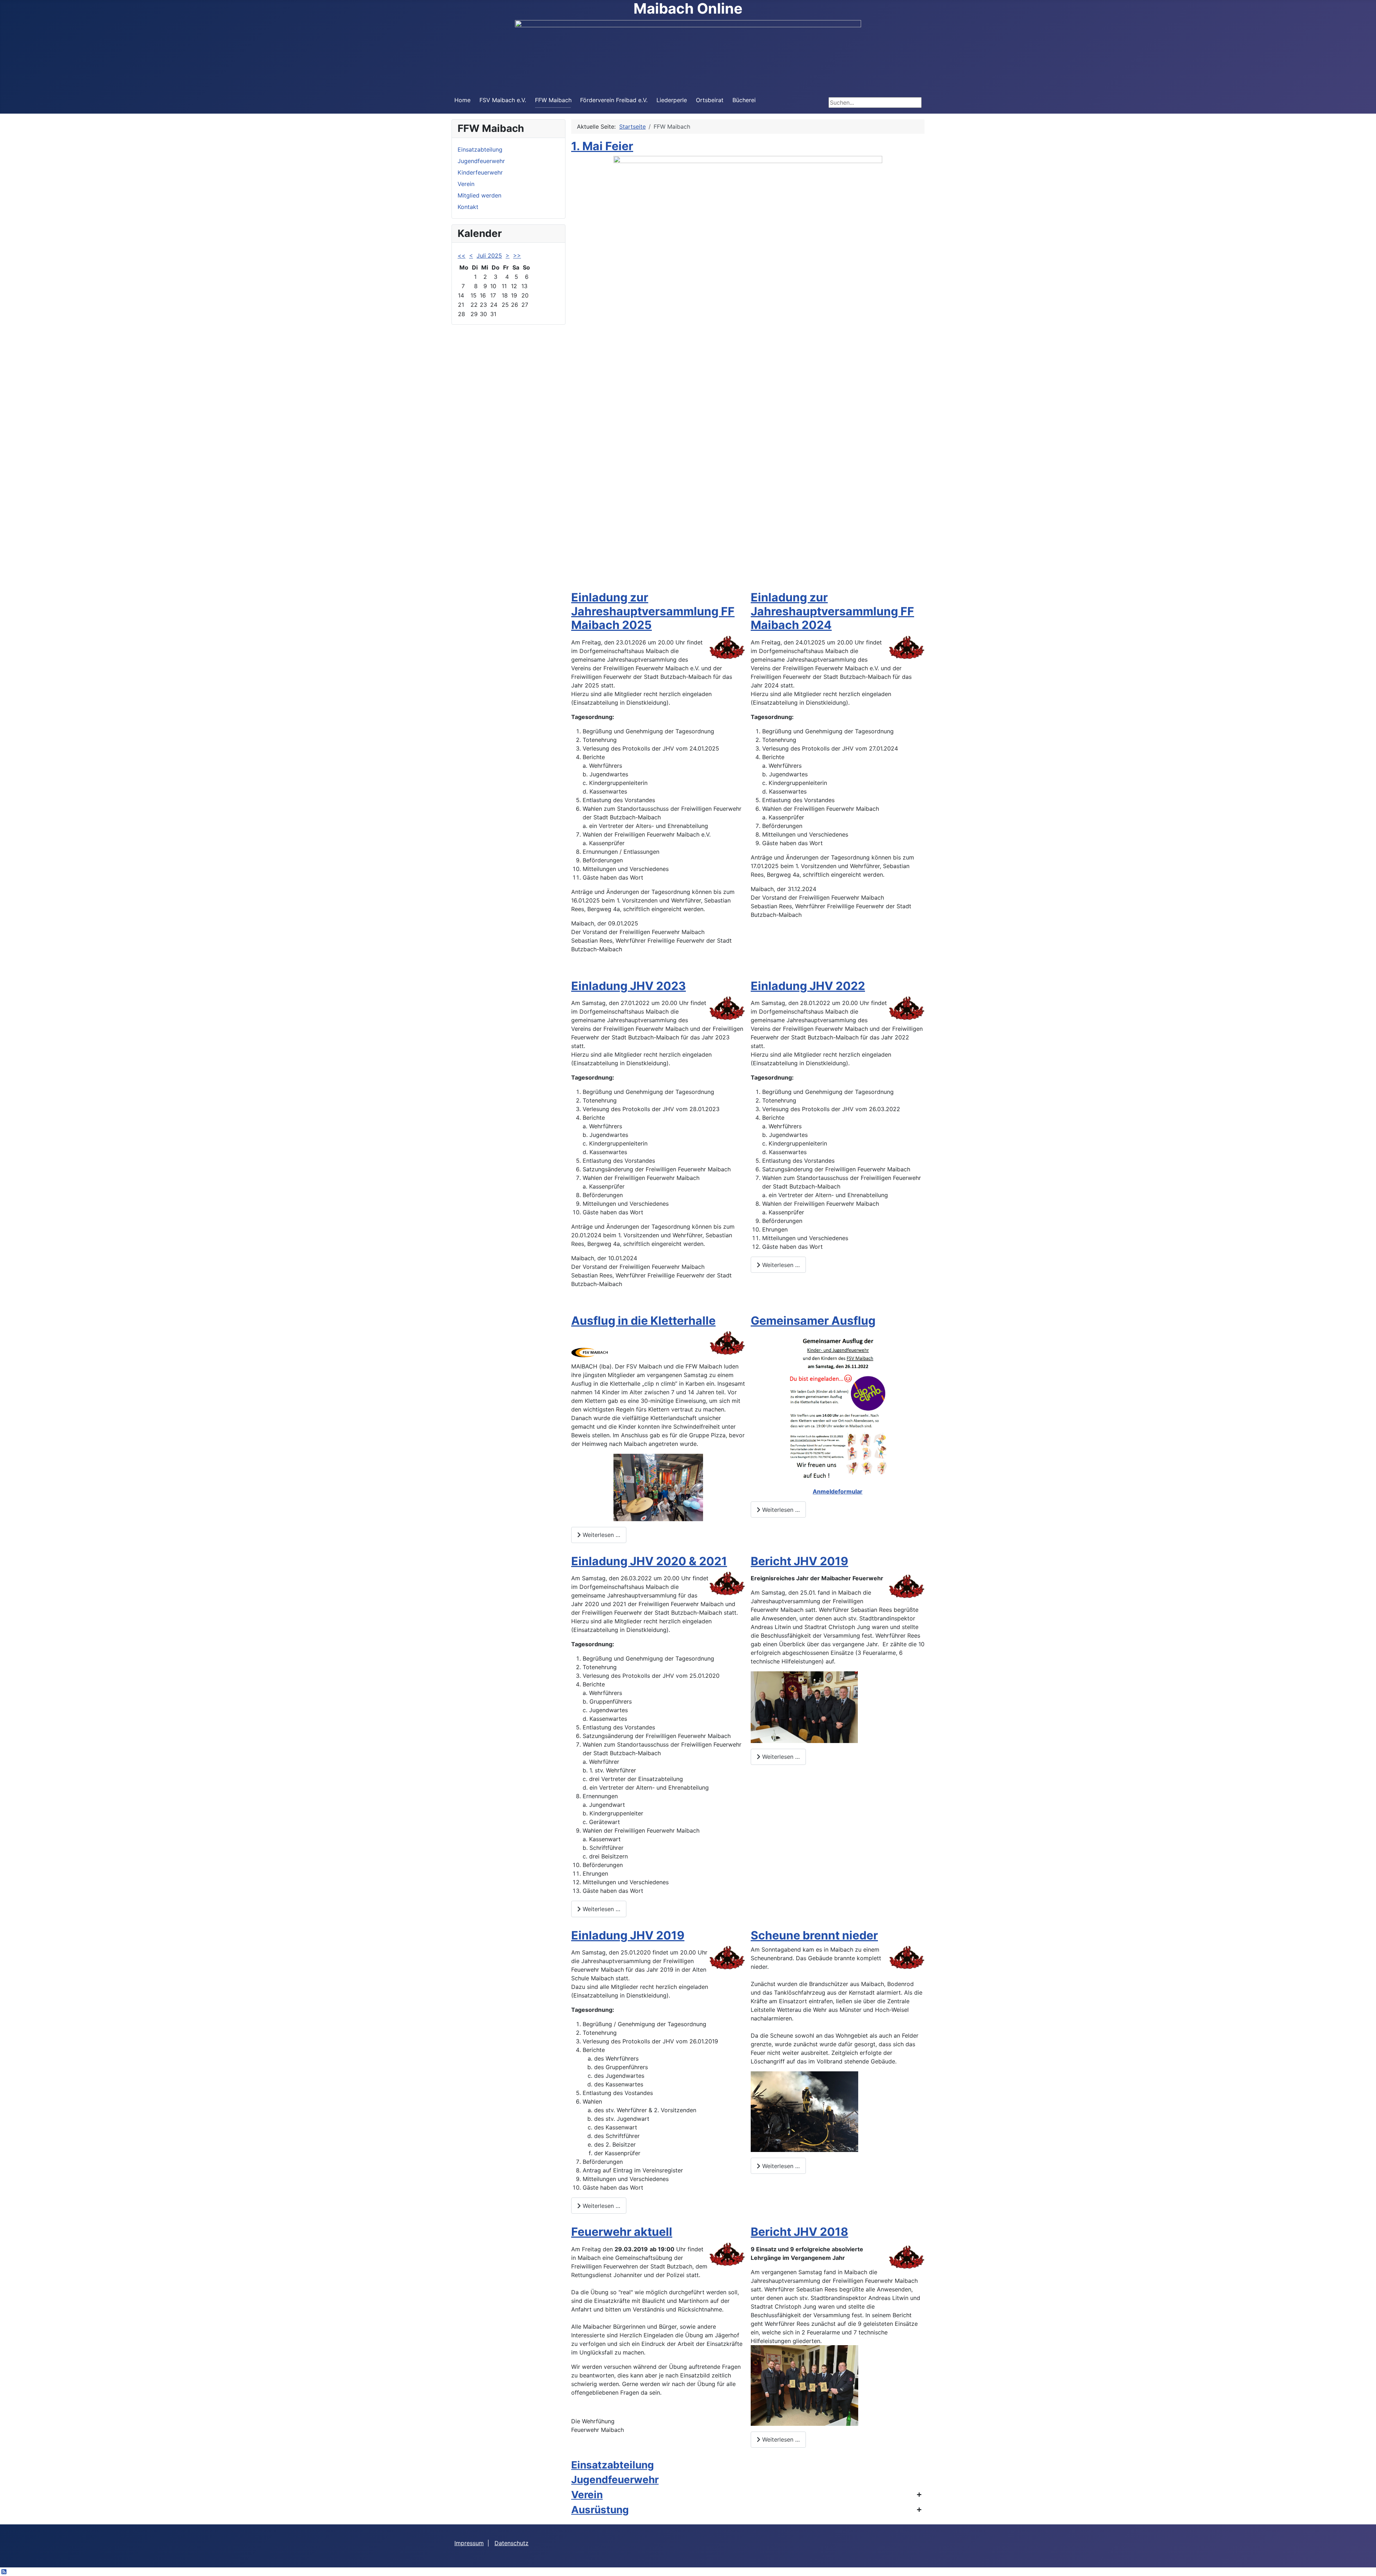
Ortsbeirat (710, 100)
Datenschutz (512, 2543)
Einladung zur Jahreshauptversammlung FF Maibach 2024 (832, 611)
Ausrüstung (600, 2510)
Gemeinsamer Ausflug (813, 1321)
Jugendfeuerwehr (481, 161)
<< (462, 256)
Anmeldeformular (838, 1491)
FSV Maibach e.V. (503, 100)
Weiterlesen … (780, 1265)
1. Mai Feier (602, 146)
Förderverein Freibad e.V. (614, 100)
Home (462, 100)
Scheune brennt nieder (814, 1935)
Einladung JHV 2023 (629, 986)
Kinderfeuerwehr (480, 172)
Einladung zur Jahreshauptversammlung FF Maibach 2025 (653, 611)
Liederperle (672, 100)
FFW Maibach (553, 100)
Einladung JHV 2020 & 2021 (649, 1561)
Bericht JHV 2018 (799, 2232)
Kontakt (468, 207)
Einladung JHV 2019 (628, 1935)
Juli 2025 (489, 256)
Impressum (469, 2543)
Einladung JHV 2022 (808, 986)
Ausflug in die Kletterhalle (643, 1321)
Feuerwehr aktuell (622, 2232)
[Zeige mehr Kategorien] (919, 2494)
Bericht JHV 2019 (799, 1561)
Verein (466, 184)
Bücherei (744, 100)
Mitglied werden (479, 195)
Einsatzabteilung (480, 149)
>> (517, 256)
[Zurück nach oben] (1363, 2563)
